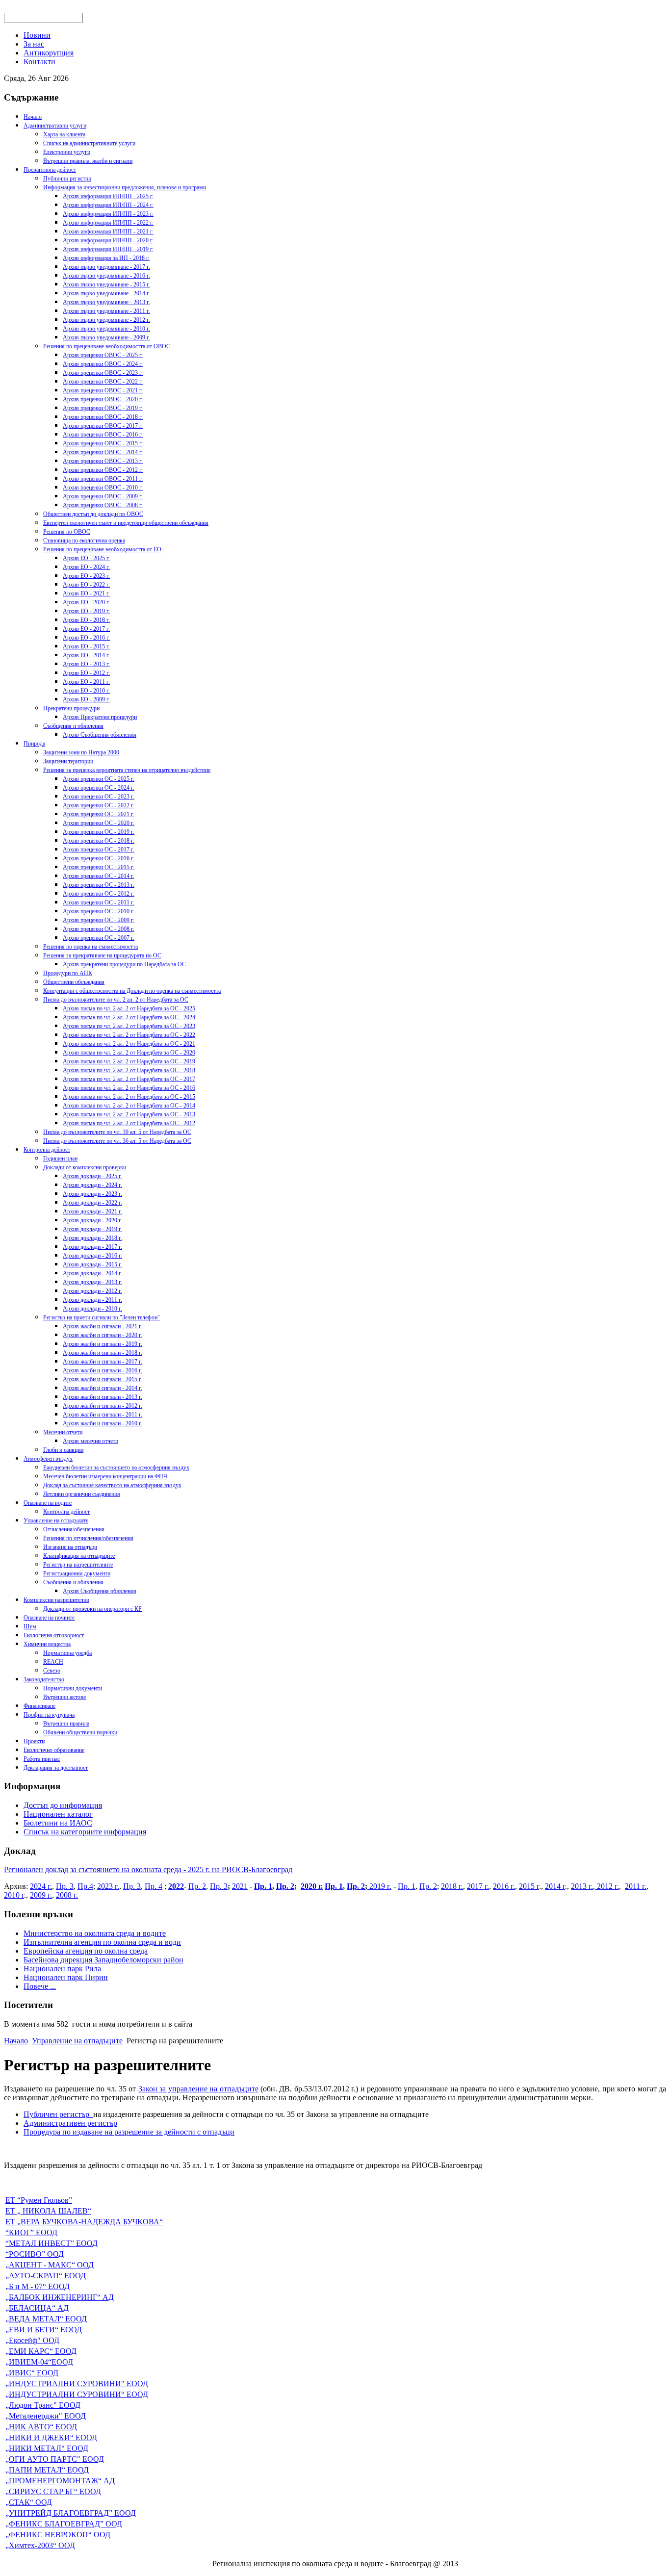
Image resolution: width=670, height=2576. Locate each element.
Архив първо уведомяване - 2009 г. (106, 337)
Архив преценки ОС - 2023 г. (99, 797)
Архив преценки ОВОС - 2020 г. (103, 399)
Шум (30, 1626)
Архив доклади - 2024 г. (92, 1185)
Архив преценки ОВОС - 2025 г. (103, 355)
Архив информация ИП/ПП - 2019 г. (108, 249)
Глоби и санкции (63, 1450)
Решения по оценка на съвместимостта (90, 947)
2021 (240, 1886)
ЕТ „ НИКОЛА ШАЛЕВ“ (48, 2211)
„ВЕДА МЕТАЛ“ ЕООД (46, 2319)
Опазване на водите (48, 1503)
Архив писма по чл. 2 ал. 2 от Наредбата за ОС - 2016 (129, 1088)
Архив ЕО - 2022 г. (86, 585)
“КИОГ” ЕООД (31, 2232)
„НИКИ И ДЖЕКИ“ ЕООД (51, 2437)
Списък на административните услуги (89, 143)
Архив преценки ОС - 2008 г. (99, 929)
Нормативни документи (73, 1688)
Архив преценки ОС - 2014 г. (99, 876)
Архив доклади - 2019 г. (92, 1229)
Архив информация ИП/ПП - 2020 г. (108, 240)
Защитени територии (68, 761)
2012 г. (607, 1886)
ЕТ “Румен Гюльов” (39, 2200)
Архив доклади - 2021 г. (92, 1211)
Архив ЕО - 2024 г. (86, 567)
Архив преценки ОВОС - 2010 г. (103, 488)
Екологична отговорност (54, 1635)
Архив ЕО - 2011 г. (86, 682)
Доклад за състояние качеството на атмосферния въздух (112, 1485)
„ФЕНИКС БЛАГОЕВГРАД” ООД (64, 2524)
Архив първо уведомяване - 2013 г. (106, 302)
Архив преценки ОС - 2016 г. (99, 858)
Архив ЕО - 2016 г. (86, 638)
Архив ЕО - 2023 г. (86, 576)
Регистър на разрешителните (78, 1565)
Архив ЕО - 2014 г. (86, 655)
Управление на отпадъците (56, 1520)
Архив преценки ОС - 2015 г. (99, 867)
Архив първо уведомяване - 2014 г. (106, 293)
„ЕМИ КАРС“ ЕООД (41, 2351)
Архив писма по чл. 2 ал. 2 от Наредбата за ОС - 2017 (129, 1079)
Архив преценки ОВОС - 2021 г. (103, 390)
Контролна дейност (47, 1150)
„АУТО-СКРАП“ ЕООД (46, 2276)
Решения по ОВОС (67, 532)
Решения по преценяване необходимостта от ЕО (102, 549)
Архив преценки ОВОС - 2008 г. (103, 505)
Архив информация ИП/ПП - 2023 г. (108, 214)
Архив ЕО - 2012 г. (86, 673)
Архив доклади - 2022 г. (92, 1203)
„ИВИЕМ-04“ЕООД (39, 2362)
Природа (34, 744)
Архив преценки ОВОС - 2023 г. (103, 373)
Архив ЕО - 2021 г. (86, 593)
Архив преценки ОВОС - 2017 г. (103, 426)
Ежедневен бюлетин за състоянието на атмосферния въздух (116, 1468)
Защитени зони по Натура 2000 (81, 752)
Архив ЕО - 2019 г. (86, 611)
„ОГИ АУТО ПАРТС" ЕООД (55, 2459)
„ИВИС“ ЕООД (32, 2373)
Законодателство (44, 1679)
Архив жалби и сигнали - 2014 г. (103, 1388)
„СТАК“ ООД (29, 2502)
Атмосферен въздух (48, 1459)
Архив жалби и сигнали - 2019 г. (103, 1344)
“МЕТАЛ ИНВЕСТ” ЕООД (52, 2243)
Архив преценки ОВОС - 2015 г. (103, 443)
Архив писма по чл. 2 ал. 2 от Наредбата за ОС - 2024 (129, 1017)
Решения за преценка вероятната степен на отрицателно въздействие (127, 770)
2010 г (14, 1895)
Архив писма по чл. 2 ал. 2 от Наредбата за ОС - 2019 (129, 1061)
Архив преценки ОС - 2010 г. (99, 911)
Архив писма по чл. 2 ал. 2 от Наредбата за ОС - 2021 (129, 1044)
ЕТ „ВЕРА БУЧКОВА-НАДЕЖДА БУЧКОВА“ (84, 2222)
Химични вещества (47, 1644)
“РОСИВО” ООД (35, 2254)
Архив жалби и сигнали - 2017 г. (103, 1362)
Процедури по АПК (68, 973)
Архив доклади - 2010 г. (92, 1309)
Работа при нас (42, 1759)
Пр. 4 (154, 1886)
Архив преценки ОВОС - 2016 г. (103, 435)
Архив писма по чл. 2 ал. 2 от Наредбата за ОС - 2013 (129, 1114)
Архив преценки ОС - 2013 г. (99, 885)
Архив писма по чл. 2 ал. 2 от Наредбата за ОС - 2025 (129, 1008)
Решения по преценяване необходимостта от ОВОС (107, 346)
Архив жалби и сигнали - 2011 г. (103, 1415)
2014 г (555, 1886)
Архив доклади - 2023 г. (92, 1194)
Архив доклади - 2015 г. (92, 1264)
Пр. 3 (65, 1886)
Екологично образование (54, 1750)
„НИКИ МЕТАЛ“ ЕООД (47, 2448)
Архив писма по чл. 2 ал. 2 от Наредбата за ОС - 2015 (129, 1097)
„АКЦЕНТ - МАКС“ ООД (50, 2265)
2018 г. (452, 1886)
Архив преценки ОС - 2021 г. (99, 814)
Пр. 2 (197, 1886)
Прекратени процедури (71, 708)
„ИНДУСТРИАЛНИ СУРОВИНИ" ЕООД (77, 2383)
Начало (33, 117)
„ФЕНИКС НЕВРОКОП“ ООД (58, 2535)
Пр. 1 (263, 1886)
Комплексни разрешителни (56, 1600)
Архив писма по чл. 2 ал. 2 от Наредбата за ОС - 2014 (129, 1106)
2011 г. (636, 1886)
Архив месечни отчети (90, 1441)
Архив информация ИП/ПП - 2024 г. (108, 205)
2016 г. (504, 1886)
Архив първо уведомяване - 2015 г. (106, 284)
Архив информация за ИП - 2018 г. (106, 258)
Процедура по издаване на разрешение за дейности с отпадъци (129, 2132)
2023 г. (108, 1886)
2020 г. (312, 1886)
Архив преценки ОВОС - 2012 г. (103, 470)
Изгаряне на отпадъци (70, 1547)
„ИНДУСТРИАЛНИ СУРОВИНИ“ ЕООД (77, 2394)
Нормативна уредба (67, 1653)
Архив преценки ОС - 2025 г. (99, 779)
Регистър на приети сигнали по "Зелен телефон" (102, 1317)
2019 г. (379, 1886)
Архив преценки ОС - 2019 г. (99, 832)
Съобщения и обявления (73, 726)
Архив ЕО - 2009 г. (86, 699)
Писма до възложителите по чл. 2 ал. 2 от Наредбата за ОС (116, 1000)
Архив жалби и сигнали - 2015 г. (103, 1379)
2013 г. (582, 1886)
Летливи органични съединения (82, 1494)
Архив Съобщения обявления (100, 735)
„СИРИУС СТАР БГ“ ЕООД (53, 2491)
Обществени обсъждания (74, 982)
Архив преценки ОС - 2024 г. (99, 788)
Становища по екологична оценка (84, 541)
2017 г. (478, 1886)
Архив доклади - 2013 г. (92, 1282)
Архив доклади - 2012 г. (92, 1291)
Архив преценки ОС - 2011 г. (99, 902)
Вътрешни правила (66, 1724)
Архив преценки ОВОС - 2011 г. (103, 479)
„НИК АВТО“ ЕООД (41, 2427)
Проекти (34, 1741)
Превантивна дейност (50, 170)
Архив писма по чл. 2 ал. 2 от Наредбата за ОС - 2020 (129, 1053)
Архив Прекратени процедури (100, 717)
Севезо (52, 1671)
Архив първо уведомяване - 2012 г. (106, 320)
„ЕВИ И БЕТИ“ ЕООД (44, 2330)
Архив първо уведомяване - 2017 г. (106, 267)
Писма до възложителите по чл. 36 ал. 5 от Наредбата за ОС (117, 1141)
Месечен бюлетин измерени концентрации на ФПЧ (105, 1476)
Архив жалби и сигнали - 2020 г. (103, 1335)
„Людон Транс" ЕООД (43, 2405)
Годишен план (60, 1159)
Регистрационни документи (77, 1573)
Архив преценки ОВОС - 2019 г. (103, 408)
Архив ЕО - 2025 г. (86, 558)
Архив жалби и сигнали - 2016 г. (103, 1370)
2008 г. (67, 1895)
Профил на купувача (49, 1715)
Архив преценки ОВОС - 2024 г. (103, 364)
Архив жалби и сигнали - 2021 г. (103, 1326)
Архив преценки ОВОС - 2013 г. (103, 461)
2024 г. (41, 1886)
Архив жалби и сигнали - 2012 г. (103, 1406)
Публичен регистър (58, 2114)
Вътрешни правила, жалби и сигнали (88, 161)
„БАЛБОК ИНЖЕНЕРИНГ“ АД (60, 2297)
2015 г (529, 1886)
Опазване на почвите (49, 1618)
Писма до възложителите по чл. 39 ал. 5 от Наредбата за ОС (117, 1132)
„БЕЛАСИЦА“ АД (37, 2308)
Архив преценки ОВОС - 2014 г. (103, 452)
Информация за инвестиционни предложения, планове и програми (125, 187)
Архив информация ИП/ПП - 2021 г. (108, 232)
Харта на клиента (64, 134)
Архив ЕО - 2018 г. (86, 620)
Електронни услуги (67, 152)
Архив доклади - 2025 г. (92, 1176)
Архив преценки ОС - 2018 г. (99, 841)
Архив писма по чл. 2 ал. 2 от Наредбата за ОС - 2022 (129, 1035)
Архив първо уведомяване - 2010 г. (106, 329)
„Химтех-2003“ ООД (40, 2545)
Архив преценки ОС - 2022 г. (99, 805)
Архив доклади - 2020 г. (92, 1220)
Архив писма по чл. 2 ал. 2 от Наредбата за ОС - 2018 (129, 1070)
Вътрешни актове (64, 1697)
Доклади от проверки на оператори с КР (92, 1609)
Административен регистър (70, 2123)
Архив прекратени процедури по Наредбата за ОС (124, 964)
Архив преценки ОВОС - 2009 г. (103, 496)
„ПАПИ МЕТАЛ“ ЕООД (47, 2470)
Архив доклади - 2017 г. (92, 1247)
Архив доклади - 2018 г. (92, 1238)
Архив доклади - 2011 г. (92, 1300)
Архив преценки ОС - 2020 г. (99, 823)
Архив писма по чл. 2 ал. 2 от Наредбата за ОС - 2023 (129, 1026)
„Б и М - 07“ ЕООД (38, 2286)
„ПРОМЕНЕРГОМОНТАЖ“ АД (60, 2481)
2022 (176, 1886)
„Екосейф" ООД (32, 2340)
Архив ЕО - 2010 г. (86, 691)
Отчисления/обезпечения (74, 1529)
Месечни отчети (63, 1432)
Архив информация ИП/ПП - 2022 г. (108, 223)
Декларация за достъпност (56, 1768)
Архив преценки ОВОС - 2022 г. (103, 382)
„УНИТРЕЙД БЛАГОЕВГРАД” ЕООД (71, 2513)
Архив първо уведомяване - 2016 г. (106, 276)
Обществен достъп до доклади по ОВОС (93, 514)
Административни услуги (55, 126)
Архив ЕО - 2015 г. (86, 646)
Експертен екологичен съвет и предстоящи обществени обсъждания (126, 523)
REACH (53, 1662)
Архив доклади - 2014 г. (92, 1273)
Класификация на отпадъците (79, 1556)
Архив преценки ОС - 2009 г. (99, 920)
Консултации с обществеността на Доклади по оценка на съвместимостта (132, 991)
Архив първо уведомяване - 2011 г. (106, 311)
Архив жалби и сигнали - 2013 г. (103, 1397)
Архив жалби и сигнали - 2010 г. (103, 1423)
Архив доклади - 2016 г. (92, 1256)
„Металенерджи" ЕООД (46, 2416)
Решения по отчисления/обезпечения (88, 1538)
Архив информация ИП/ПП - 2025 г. (108, 196)
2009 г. (41, 1895)
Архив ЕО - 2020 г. (86, 602)
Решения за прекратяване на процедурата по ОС (102, 955)
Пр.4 (85, 1886)
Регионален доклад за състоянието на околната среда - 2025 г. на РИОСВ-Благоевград (148, 1869)
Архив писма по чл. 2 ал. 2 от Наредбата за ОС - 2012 (129, 1123)
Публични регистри (67, 179)
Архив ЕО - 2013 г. (86, 664)
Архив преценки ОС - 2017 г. (99, 850)
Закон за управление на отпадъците (198, 2089)
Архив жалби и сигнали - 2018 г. (103, 1353)
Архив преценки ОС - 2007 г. (99, 938)
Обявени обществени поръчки (80, 1732)
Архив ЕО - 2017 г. (86, 629)
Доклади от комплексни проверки (85, 1167)
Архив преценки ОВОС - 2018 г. (103, 417)
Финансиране (39, 1706)
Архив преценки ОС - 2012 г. (99, 894)
